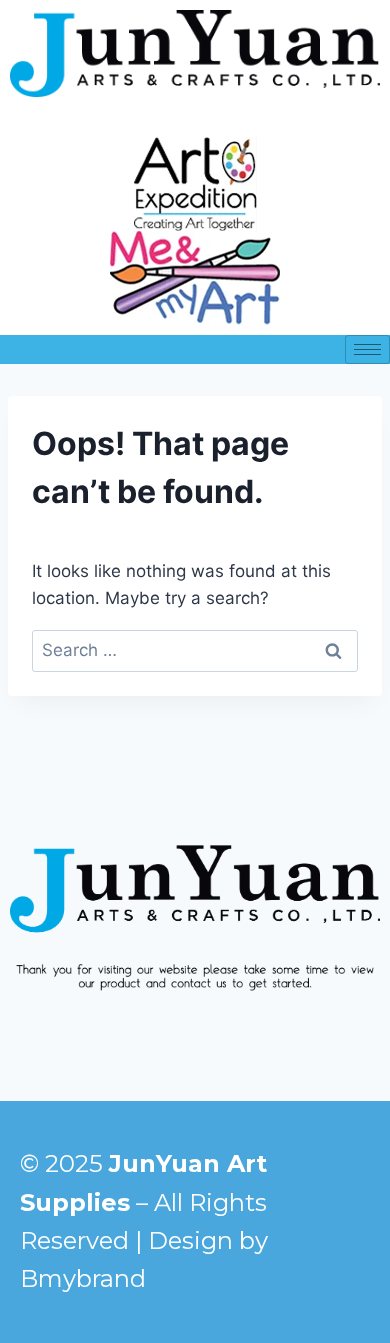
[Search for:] (195, 650)
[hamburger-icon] (367, 349)
